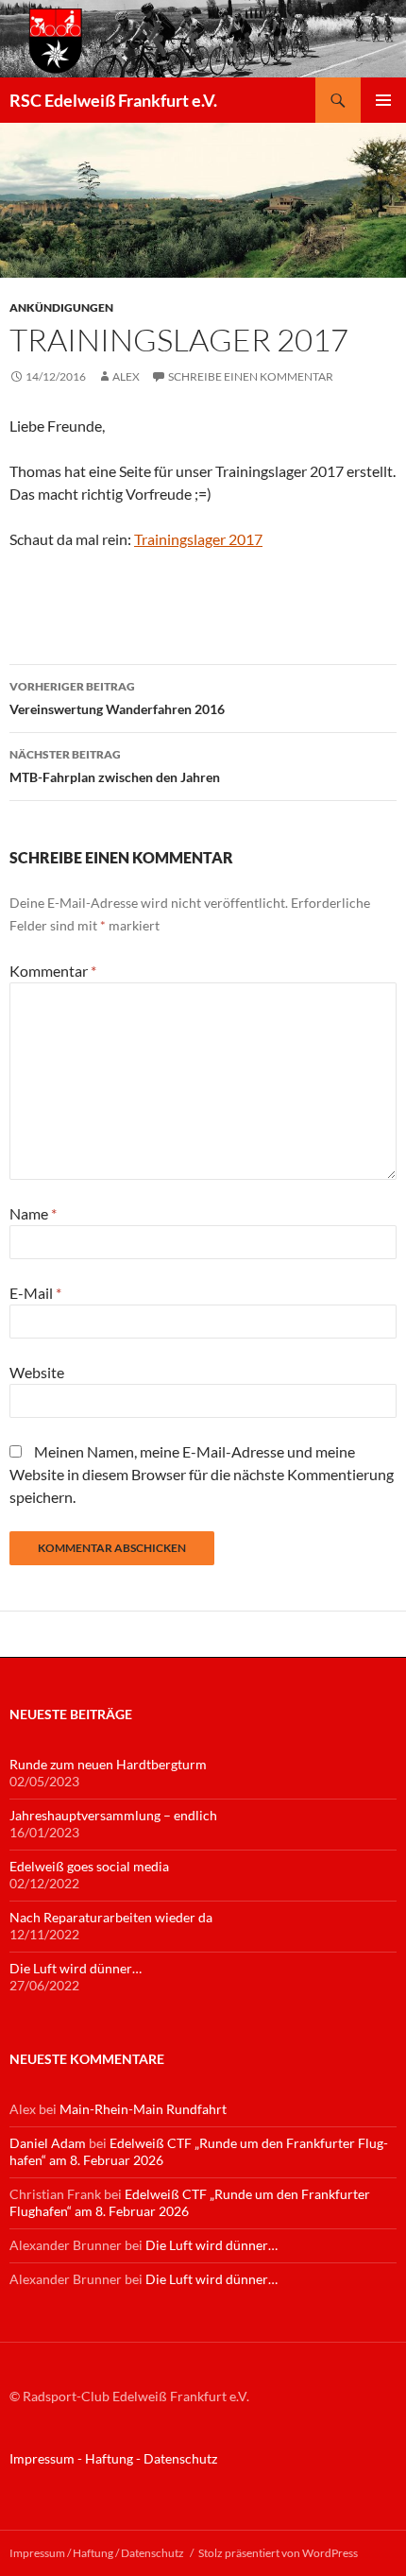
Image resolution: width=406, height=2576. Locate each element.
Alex (126, 376)
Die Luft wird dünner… (76, 1968)
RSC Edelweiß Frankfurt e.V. (113, 100)
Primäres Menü (383, 100)
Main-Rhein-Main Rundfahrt (143, 2109)
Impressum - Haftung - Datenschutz (113, 2458)
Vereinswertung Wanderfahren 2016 (117, 698)
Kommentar (53, 971)
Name (33, 1213)
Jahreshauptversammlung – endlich (113, 1815)
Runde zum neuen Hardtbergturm (108, 1764)
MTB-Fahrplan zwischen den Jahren (115, 766)
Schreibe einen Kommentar (251, 376)
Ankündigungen (61, 307)
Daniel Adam (48, 2143)
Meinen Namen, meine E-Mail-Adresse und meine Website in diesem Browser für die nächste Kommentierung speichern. (202, 1474)
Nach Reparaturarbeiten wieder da (111, 1917)
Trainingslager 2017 (198, 539)
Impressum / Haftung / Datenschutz (97, 2553)
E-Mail (35, 1293)
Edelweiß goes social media (89, 1866)
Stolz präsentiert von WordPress (278, 2553)
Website (37, 1372)
